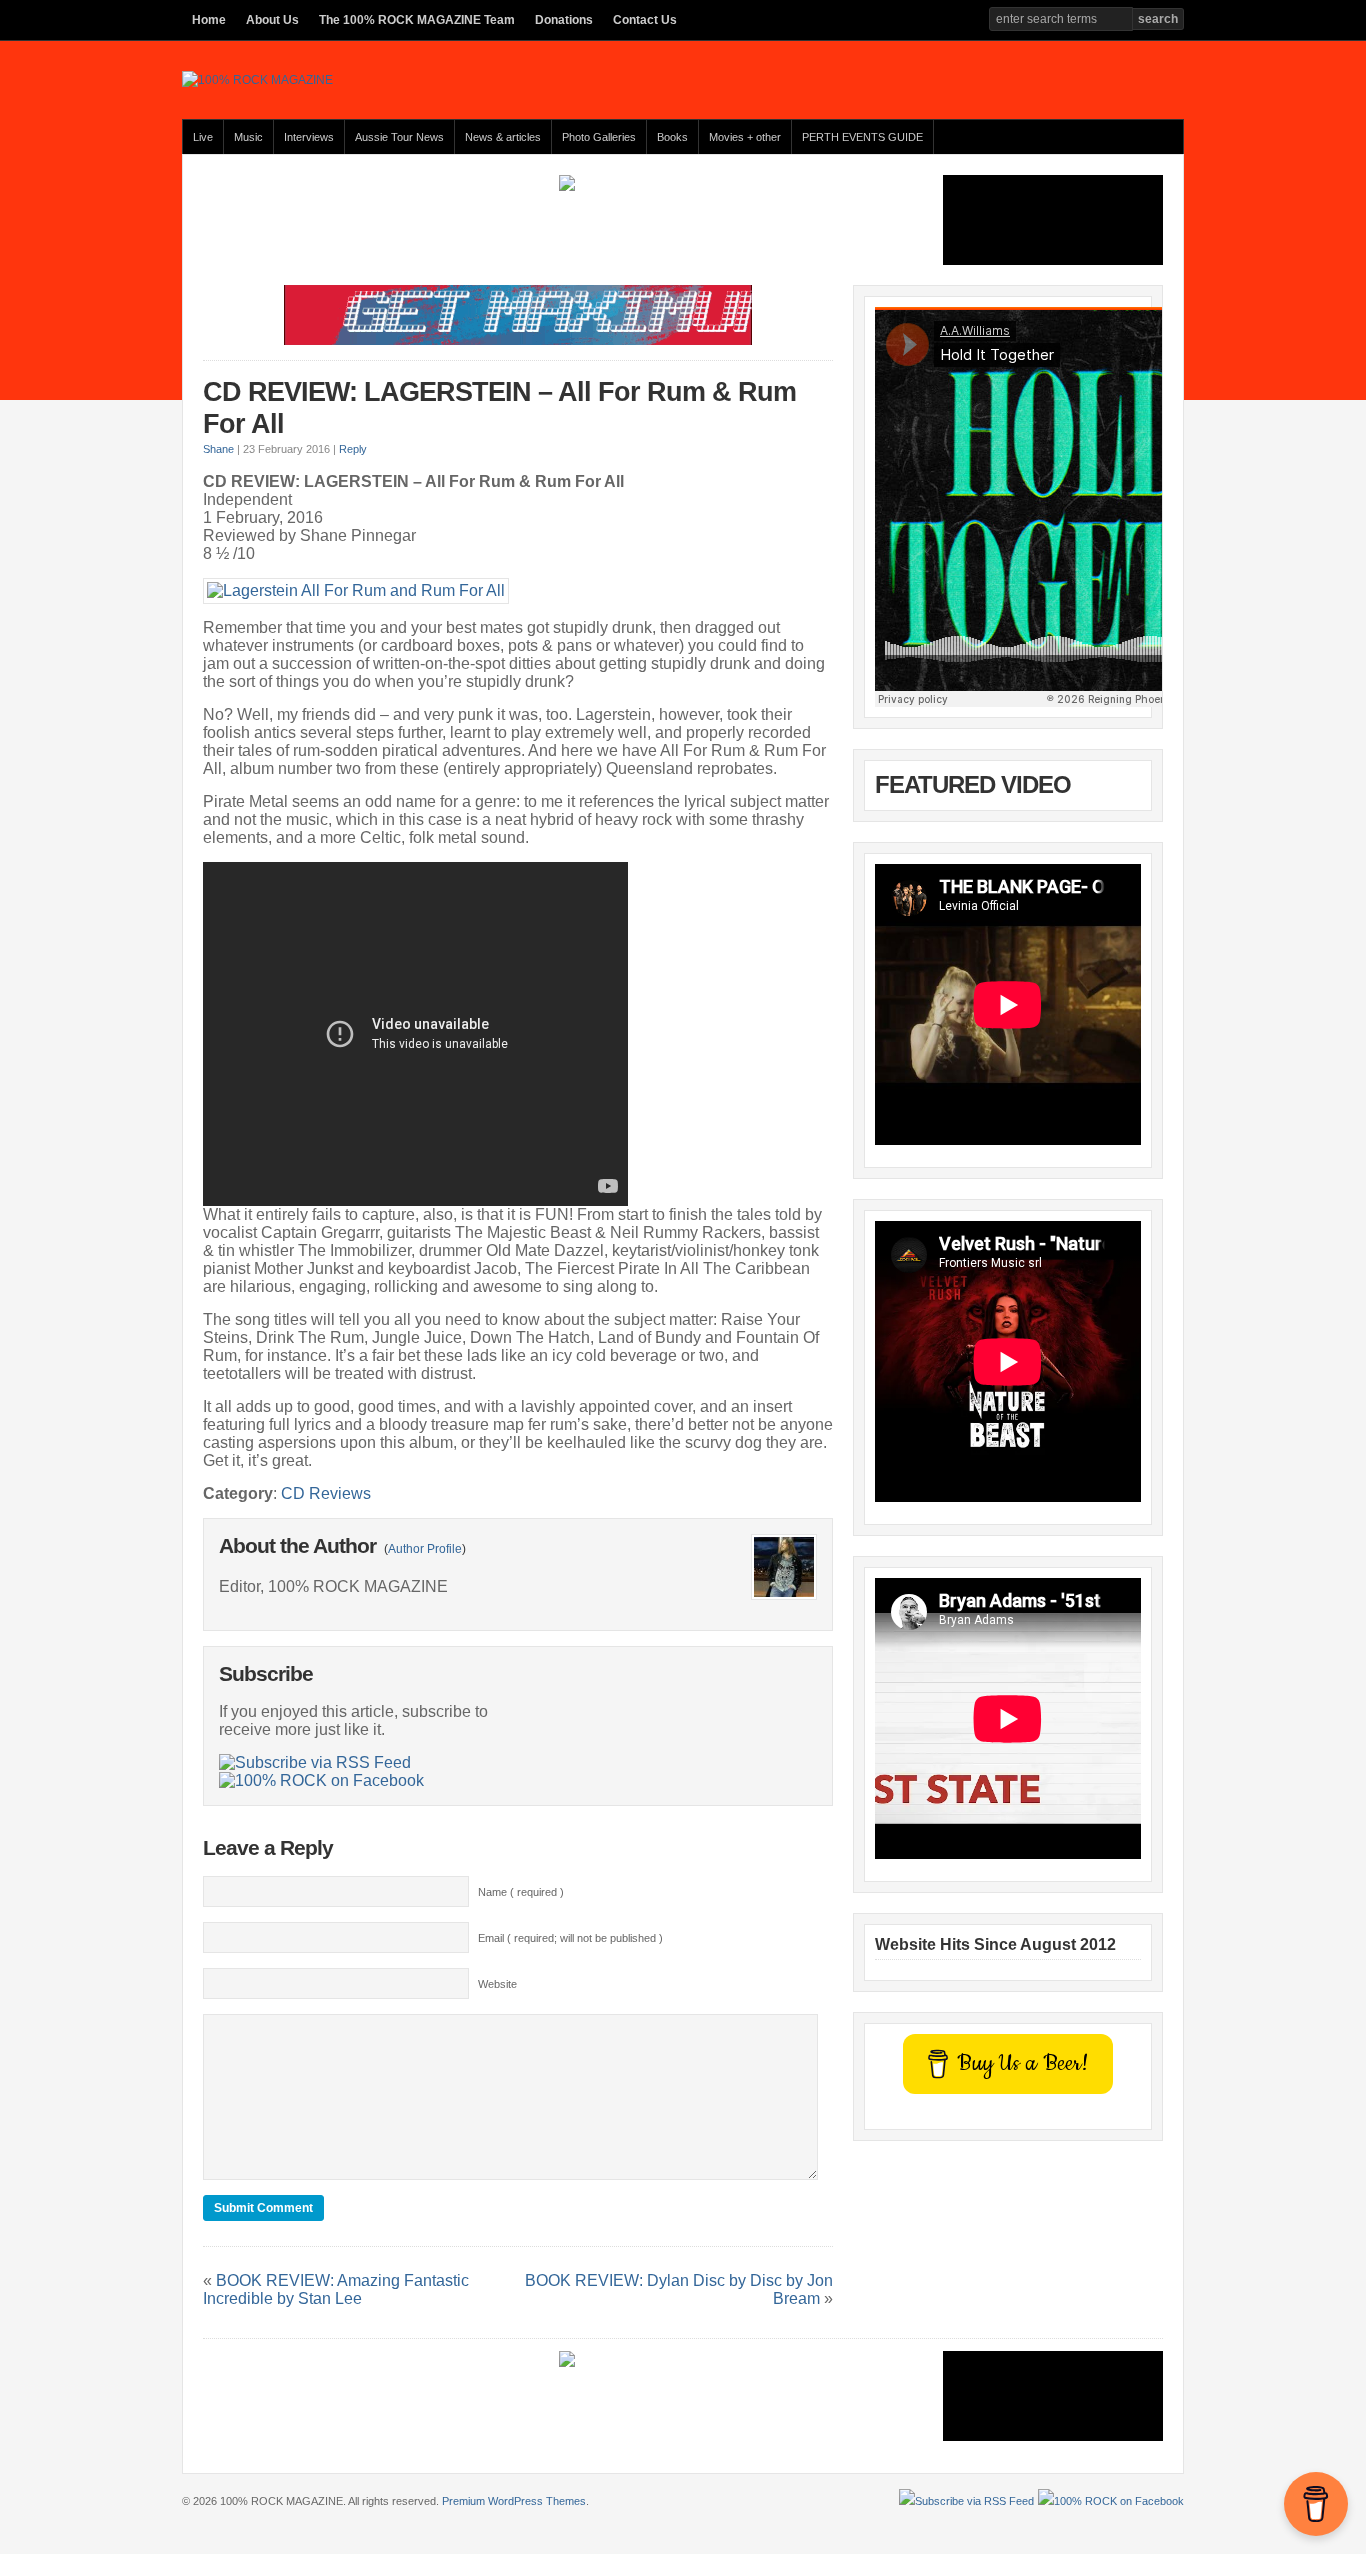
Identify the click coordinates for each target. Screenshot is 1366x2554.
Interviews (309, 137)
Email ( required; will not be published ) (570, 1938)
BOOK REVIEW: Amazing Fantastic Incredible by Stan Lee (336, 2289)
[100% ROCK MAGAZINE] (257, 80)
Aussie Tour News (399, 137)
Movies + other (745, 137)
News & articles (503, 137)
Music (248, 137)
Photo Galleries (599, 137)
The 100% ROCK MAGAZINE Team (417, 20)
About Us (272, 20)
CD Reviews (326, 1493)
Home (209, 20)
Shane (218, 449)
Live (203, 137)
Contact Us (645, 20)
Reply (353, 449)
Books (672, 137)
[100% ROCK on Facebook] (321, 1781)
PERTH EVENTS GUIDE (862, 137)
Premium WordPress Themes (514, 2501)
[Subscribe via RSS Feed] (315, 1763)
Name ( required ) (521, 1892)
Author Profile (425, 1549)
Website (497, 1984)
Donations (564, 20)
